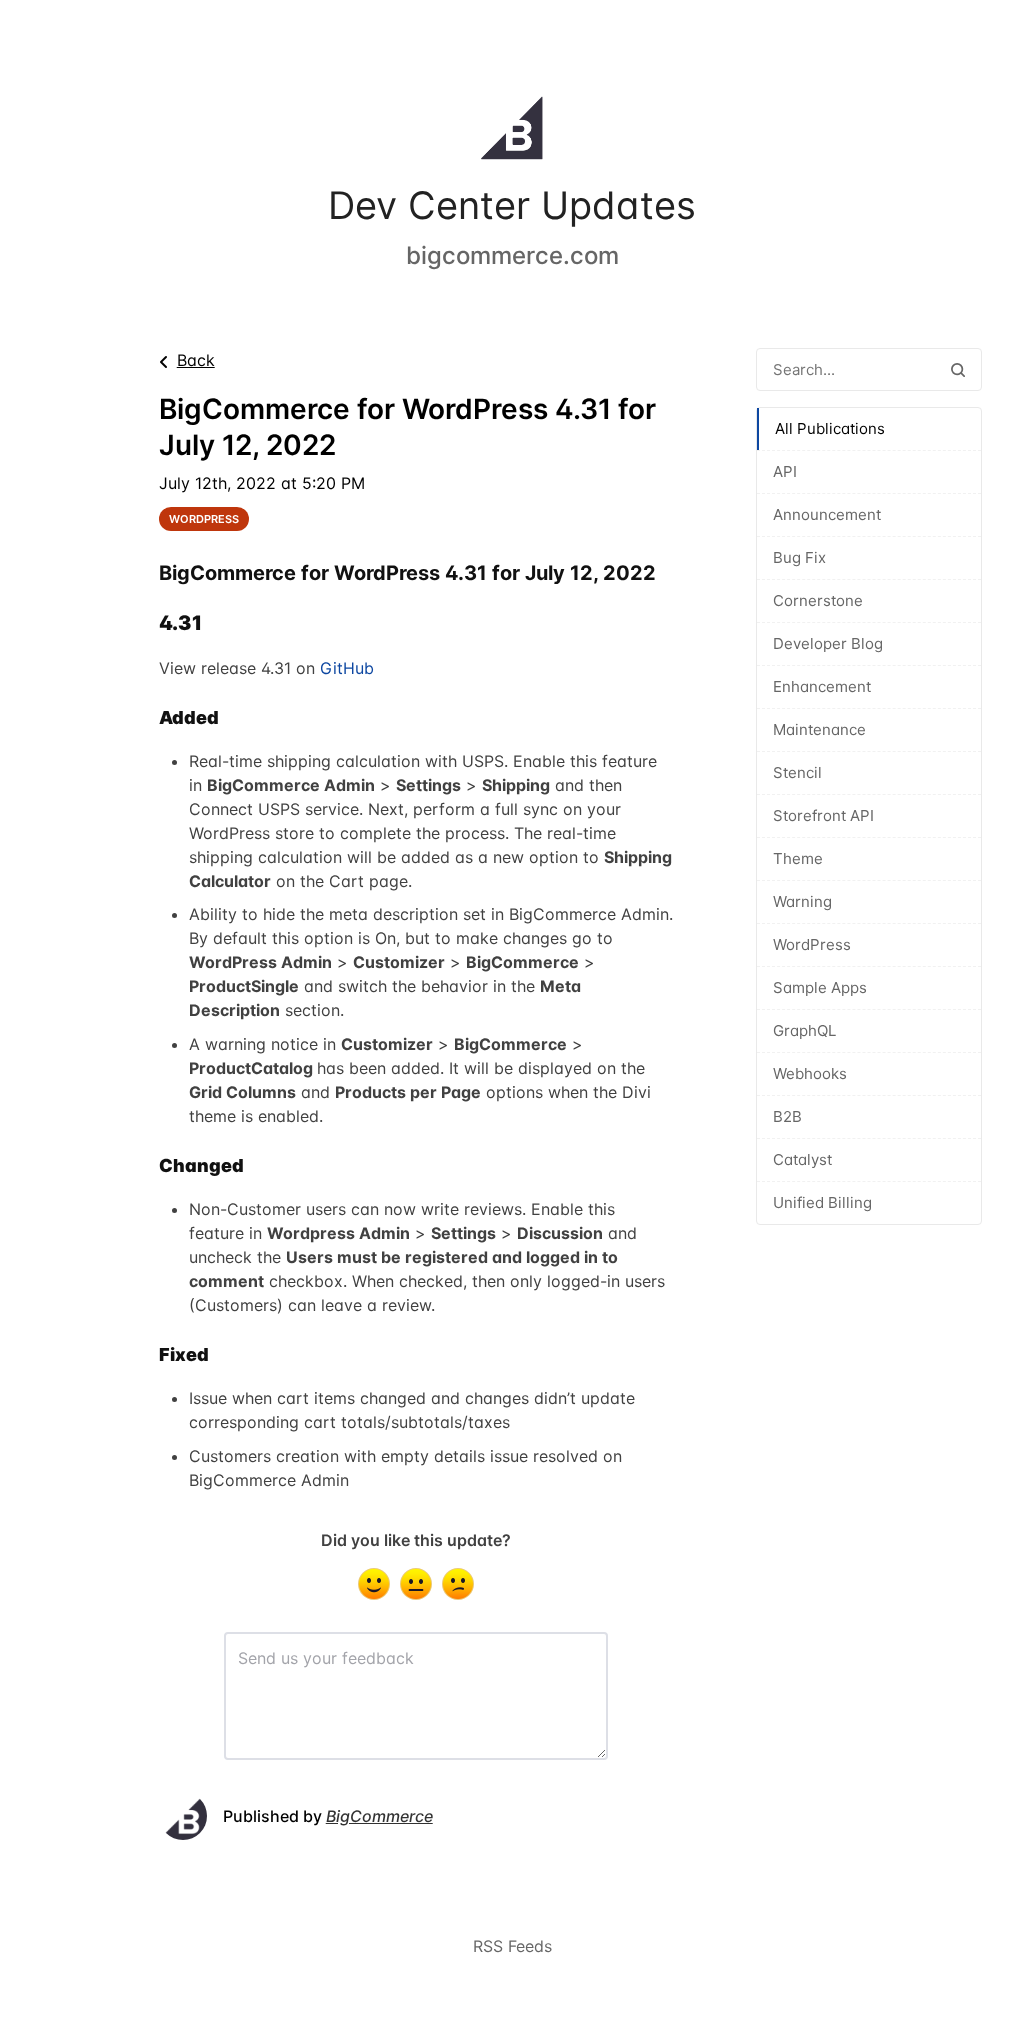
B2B (787, 1116)
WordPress (812, 944)
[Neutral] (416, 1584)
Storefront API (823, 815)
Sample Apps (820, 987)
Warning (802, 901)
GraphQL (804, 1030)
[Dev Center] (512, 132)
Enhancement (822, 686)
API (785, 471)
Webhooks (810, 1073)
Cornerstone (818, 600)
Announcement (827, 514)
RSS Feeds (512, 1946)
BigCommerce (379, 1816)
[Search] (958, 369)
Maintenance (819, 729)
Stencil (797, 772)
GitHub (347, 668)
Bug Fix (799, 557)
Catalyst (802, 1159)
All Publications (830, 428)
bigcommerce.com (512, 255)
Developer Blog (828, 643)
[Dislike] (458, 1584)
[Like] (374, 1584)
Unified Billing (822, 1202)
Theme (798, 858)
